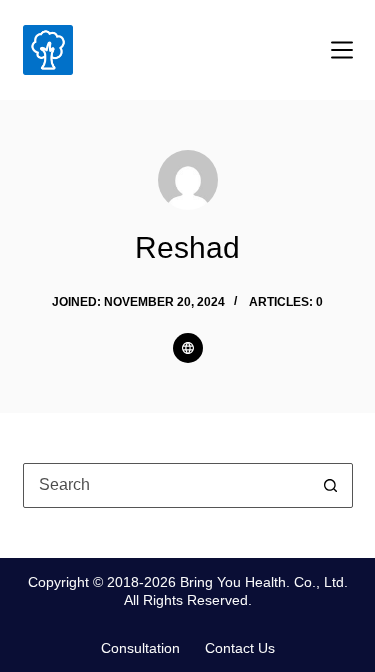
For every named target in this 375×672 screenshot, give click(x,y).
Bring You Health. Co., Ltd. (264, 582)
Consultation (140, 648)
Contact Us (240, 648)
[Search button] (330, 485)
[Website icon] (188, 348)
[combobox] (166, 485)
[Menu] (342, 50)
